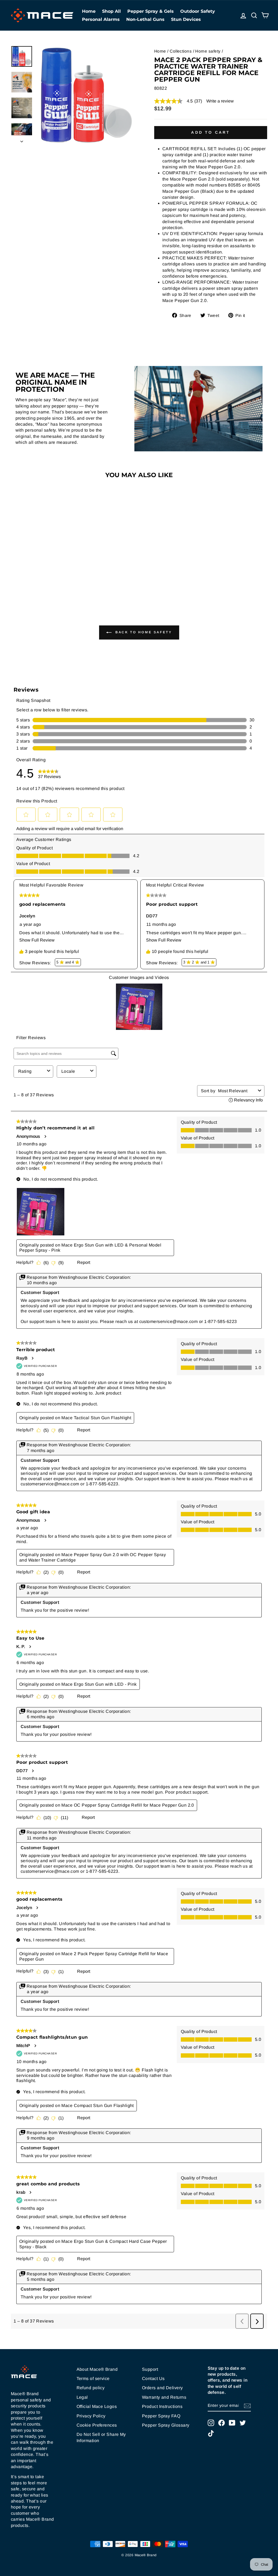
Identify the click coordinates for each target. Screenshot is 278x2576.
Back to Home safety (143, 632)
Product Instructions (162, 2406)
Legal (82, 2397)
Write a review (220, 101)
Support (150, 2369)
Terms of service (93, 2379)
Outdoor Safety (198, 11)
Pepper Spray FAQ (161, 2416)
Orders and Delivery (162, 2388)
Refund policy (91, 2388)
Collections (181, 51)
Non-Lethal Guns (145, 19)
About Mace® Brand (97, 2369)
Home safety (208, 51)
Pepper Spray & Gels (151, 11)
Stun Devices (186, 19)
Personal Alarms (101, 19)
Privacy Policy (91, 2416)
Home (89, 11)
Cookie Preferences (97, 2425)
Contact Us (153, 2379)
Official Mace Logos (97, 2406)
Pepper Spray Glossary (166, 2425)
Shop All (111, 11)
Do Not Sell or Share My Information (101, 2437)
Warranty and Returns (164, 2397)
